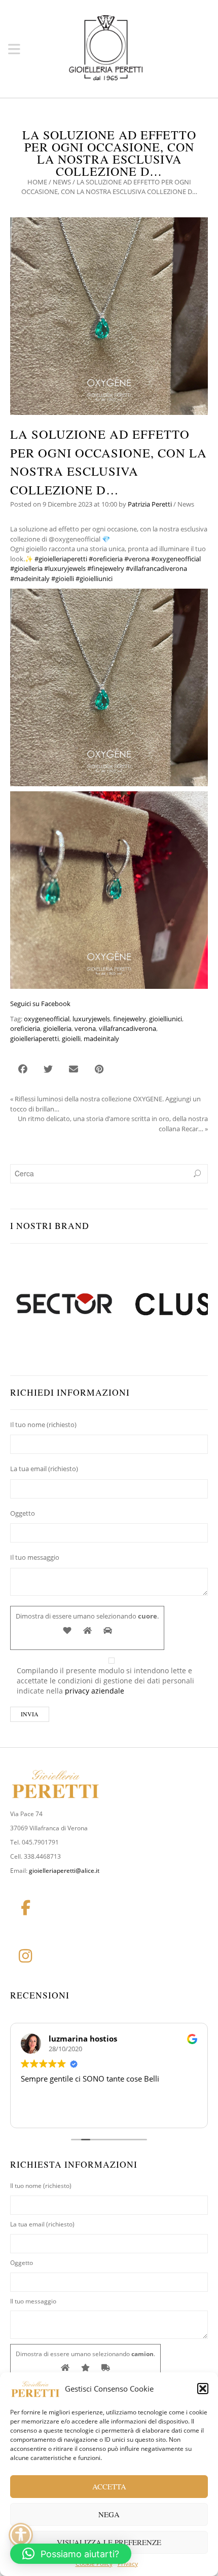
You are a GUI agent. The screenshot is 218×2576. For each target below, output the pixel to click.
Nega (109, 2514)
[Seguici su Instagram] (25, 1956)
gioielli (71, 1039)
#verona (137, 559)
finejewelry (130, 1019)
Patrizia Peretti (150, 504)
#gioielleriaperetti (61, 559)
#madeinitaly (30, 579)
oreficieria (25, 1028)
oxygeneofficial (47, 1019)
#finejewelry (106, 568)
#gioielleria (26, 568)
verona (85, 1028)
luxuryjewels (91, 1019)
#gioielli (63, 579)
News (62, 182)
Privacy (128, 2564)
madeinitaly (101, 1039)
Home (37, 182)
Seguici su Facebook (40, 1004)
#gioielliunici (94, 579)
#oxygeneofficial (176, 559)
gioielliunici (166, 1019)
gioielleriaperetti (34, 1039)
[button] (203, 2389)
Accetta (109, 2486)
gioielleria (57, 1028)
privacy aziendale (95, 1691)
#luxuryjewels (65, 568)
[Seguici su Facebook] (25, 1908)
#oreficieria (106, 559)
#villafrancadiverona (156, 568)
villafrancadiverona (128, 1028)
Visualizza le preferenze (109, 2542)
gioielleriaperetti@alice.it (64, 1871)
